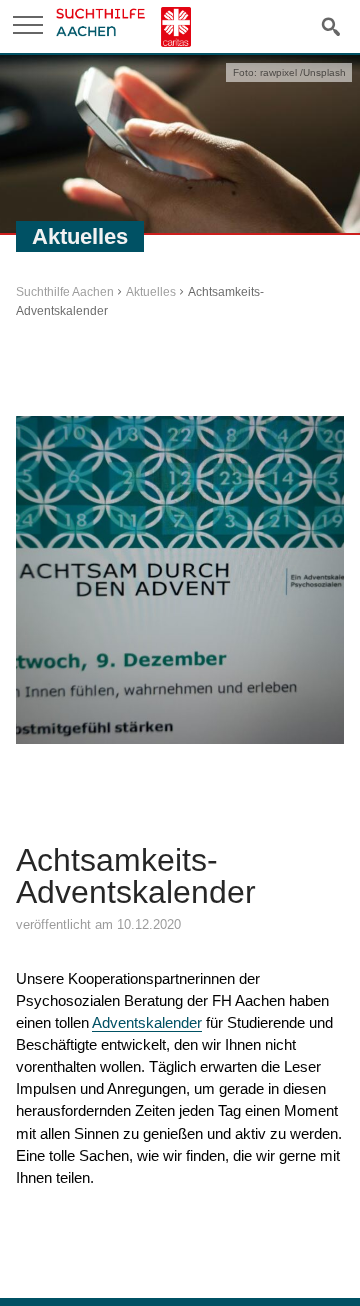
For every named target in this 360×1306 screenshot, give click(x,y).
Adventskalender (147, 1022)
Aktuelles (151, 292)
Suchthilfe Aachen (65, 292)
